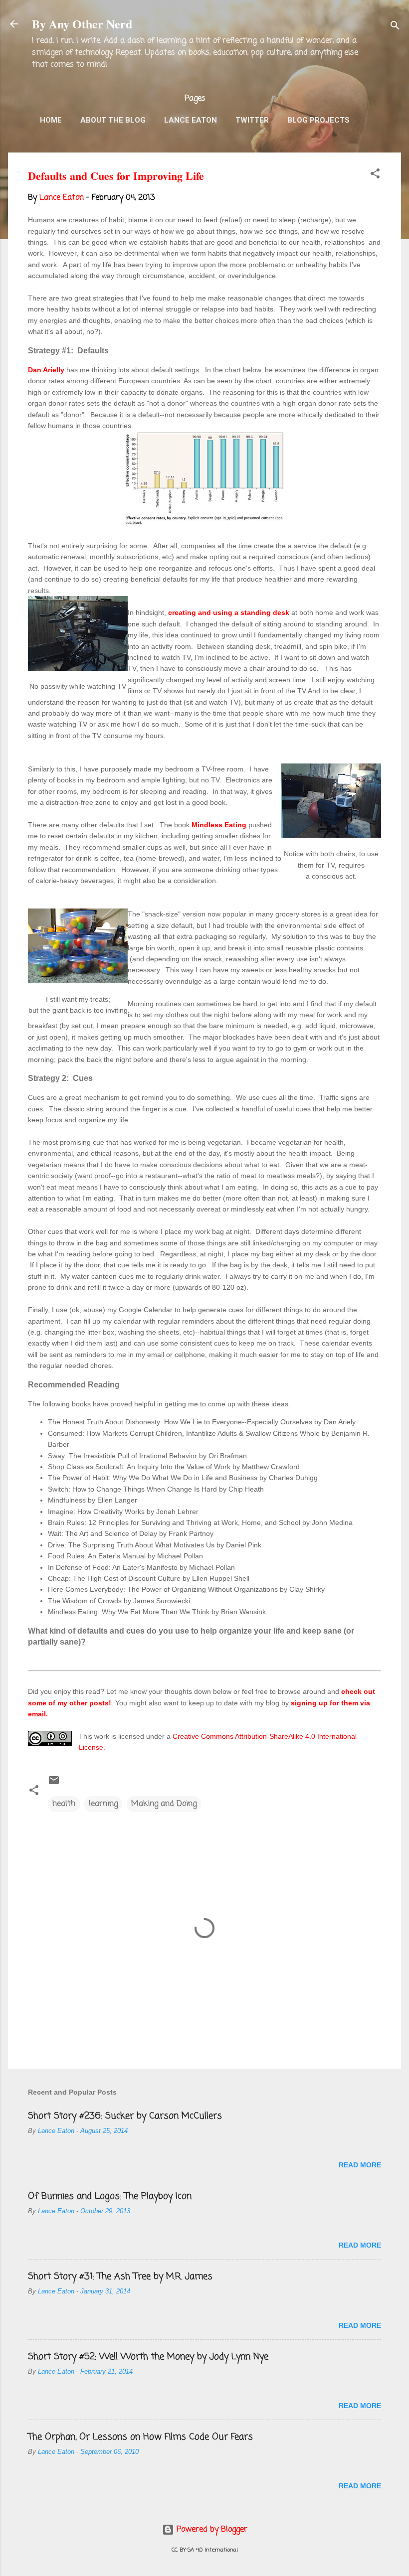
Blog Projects (318, 120)
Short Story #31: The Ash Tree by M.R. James (120, 2276)
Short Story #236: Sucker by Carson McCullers (125, 2116)
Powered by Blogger (211, 2530)
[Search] (395, 27)
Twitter (252, 120)
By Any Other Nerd (82, 24)
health (64, 1804)
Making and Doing (164, 1804)
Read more (360, 2165)
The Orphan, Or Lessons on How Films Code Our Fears (140, 2437)
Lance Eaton (191, 120)
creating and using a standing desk (229, 612)
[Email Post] (54, 1784)
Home (51, 120)
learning (103, 1804)
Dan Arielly (46, 370)
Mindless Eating (219, 825)
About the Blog (113, 120)
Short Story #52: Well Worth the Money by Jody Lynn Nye (148, 2357)
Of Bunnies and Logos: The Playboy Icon (110, 2196)
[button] (375, 175)
